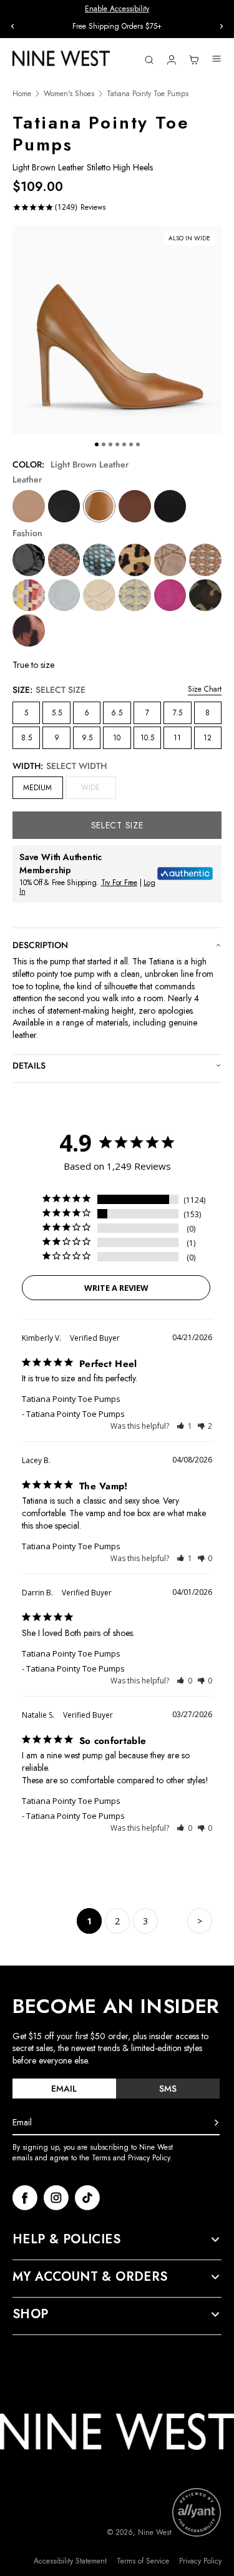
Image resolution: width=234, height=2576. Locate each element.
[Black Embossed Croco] (29, 560)
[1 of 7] (97, 444)
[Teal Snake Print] (99, 560)
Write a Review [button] (116, 1288)
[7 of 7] (138, 444)
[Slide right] (222, 26)
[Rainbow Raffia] (29, 595)
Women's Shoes (69, 94)
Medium (37, 788)
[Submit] (217, 2123)
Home (22, 94)
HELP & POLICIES (66, 2240)
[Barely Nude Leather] (29, 506)
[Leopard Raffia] (135, 560)
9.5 (87, 738)
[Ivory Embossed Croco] (99, 595)
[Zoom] (117, 330)
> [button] (200, 1921)
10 (117, 738)
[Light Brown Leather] (99, 506)
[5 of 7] (124, 444)
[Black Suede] (170, 506)
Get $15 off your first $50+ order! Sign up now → (117, 26)
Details (29, 1065)
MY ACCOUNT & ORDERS (90, 2277)
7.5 (178, 713)
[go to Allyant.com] (197, 2512)
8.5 (27, 738)
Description (40, 945)
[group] (117, 27)
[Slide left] (12, 26)
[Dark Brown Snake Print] (64, 560)
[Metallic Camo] (205, 595)
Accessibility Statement (70, 2561)
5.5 (57, 713)
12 (207, 738)
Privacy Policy (200, 2561)
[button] (184, 1426)
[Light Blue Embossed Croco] (64, 595)
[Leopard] (29, 630)
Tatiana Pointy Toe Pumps (71, 1399)
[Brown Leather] (135, 506)
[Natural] (205, 560)
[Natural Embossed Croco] (170, 560)
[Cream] (135, 595)
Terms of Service (143, 2561)
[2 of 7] (104, 444)
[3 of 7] (110, 444)
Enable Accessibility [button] (117, 9)
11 (177, 738)
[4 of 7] (117, 444)
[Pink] (170, 595)
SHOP (31, 2314)
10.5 (147, 738)
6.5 (117, 713)
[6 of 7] (131, 444)
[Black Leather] (64, 506)
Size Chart (205, 689)
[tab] (64, 2089)
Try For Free (119, 883)
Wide (98, 790)
